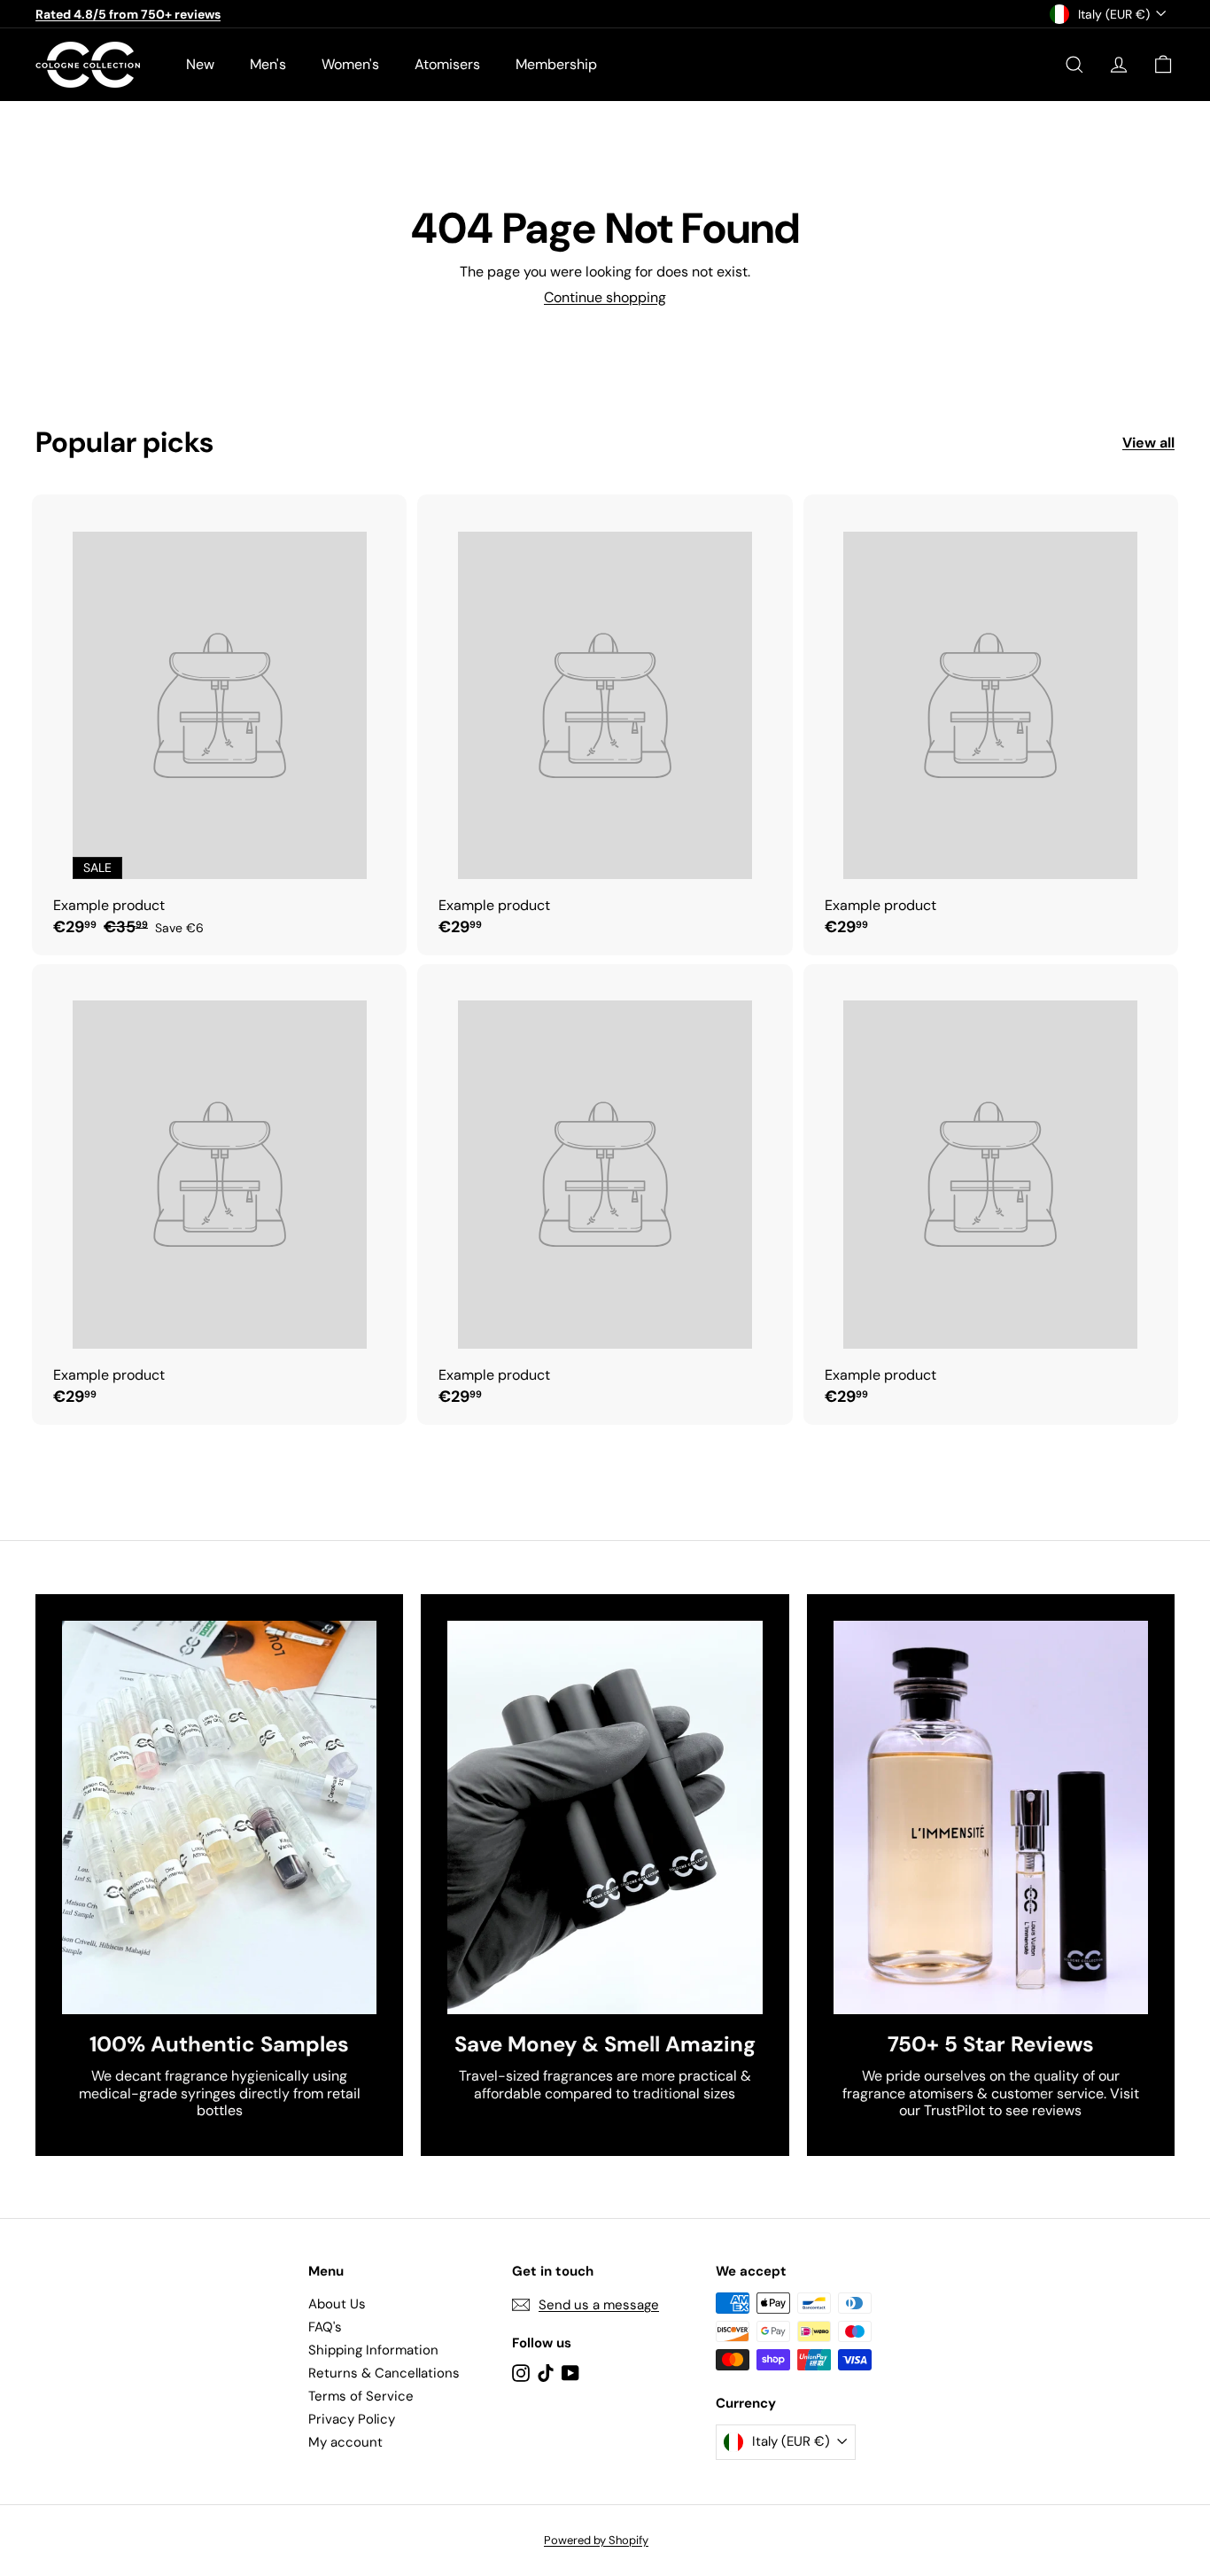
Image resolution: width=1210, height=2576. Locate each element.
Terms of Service (361, 2396)
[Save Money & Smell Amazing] (605, 1817)
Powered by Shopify (596, 2540)
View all (1148, 443)
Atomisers (447, 64)
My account (345, 2442)
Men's (268, 64)
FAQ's (325, 2327)
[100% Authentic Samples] (219, 1817)
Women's (350, 64)
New (200, 64)
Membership (556, 64)
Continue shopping (605, 297)
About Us (337, 2304)
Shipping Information (373, 2350)
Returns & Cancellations (384, 2373)
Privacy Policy (352, 2419)
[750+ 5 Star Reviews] (991, 1817)
